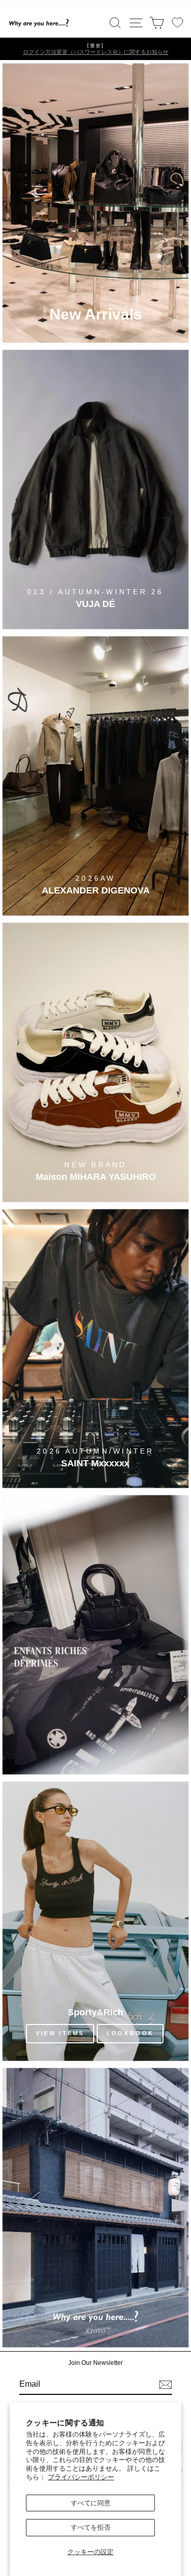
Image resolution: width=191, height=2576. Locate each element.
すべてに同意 (91, 2503)
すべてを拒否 (91, 2527)
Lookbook (130, 2033)
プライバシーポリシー (81, 2477)
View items (60, 2033)
